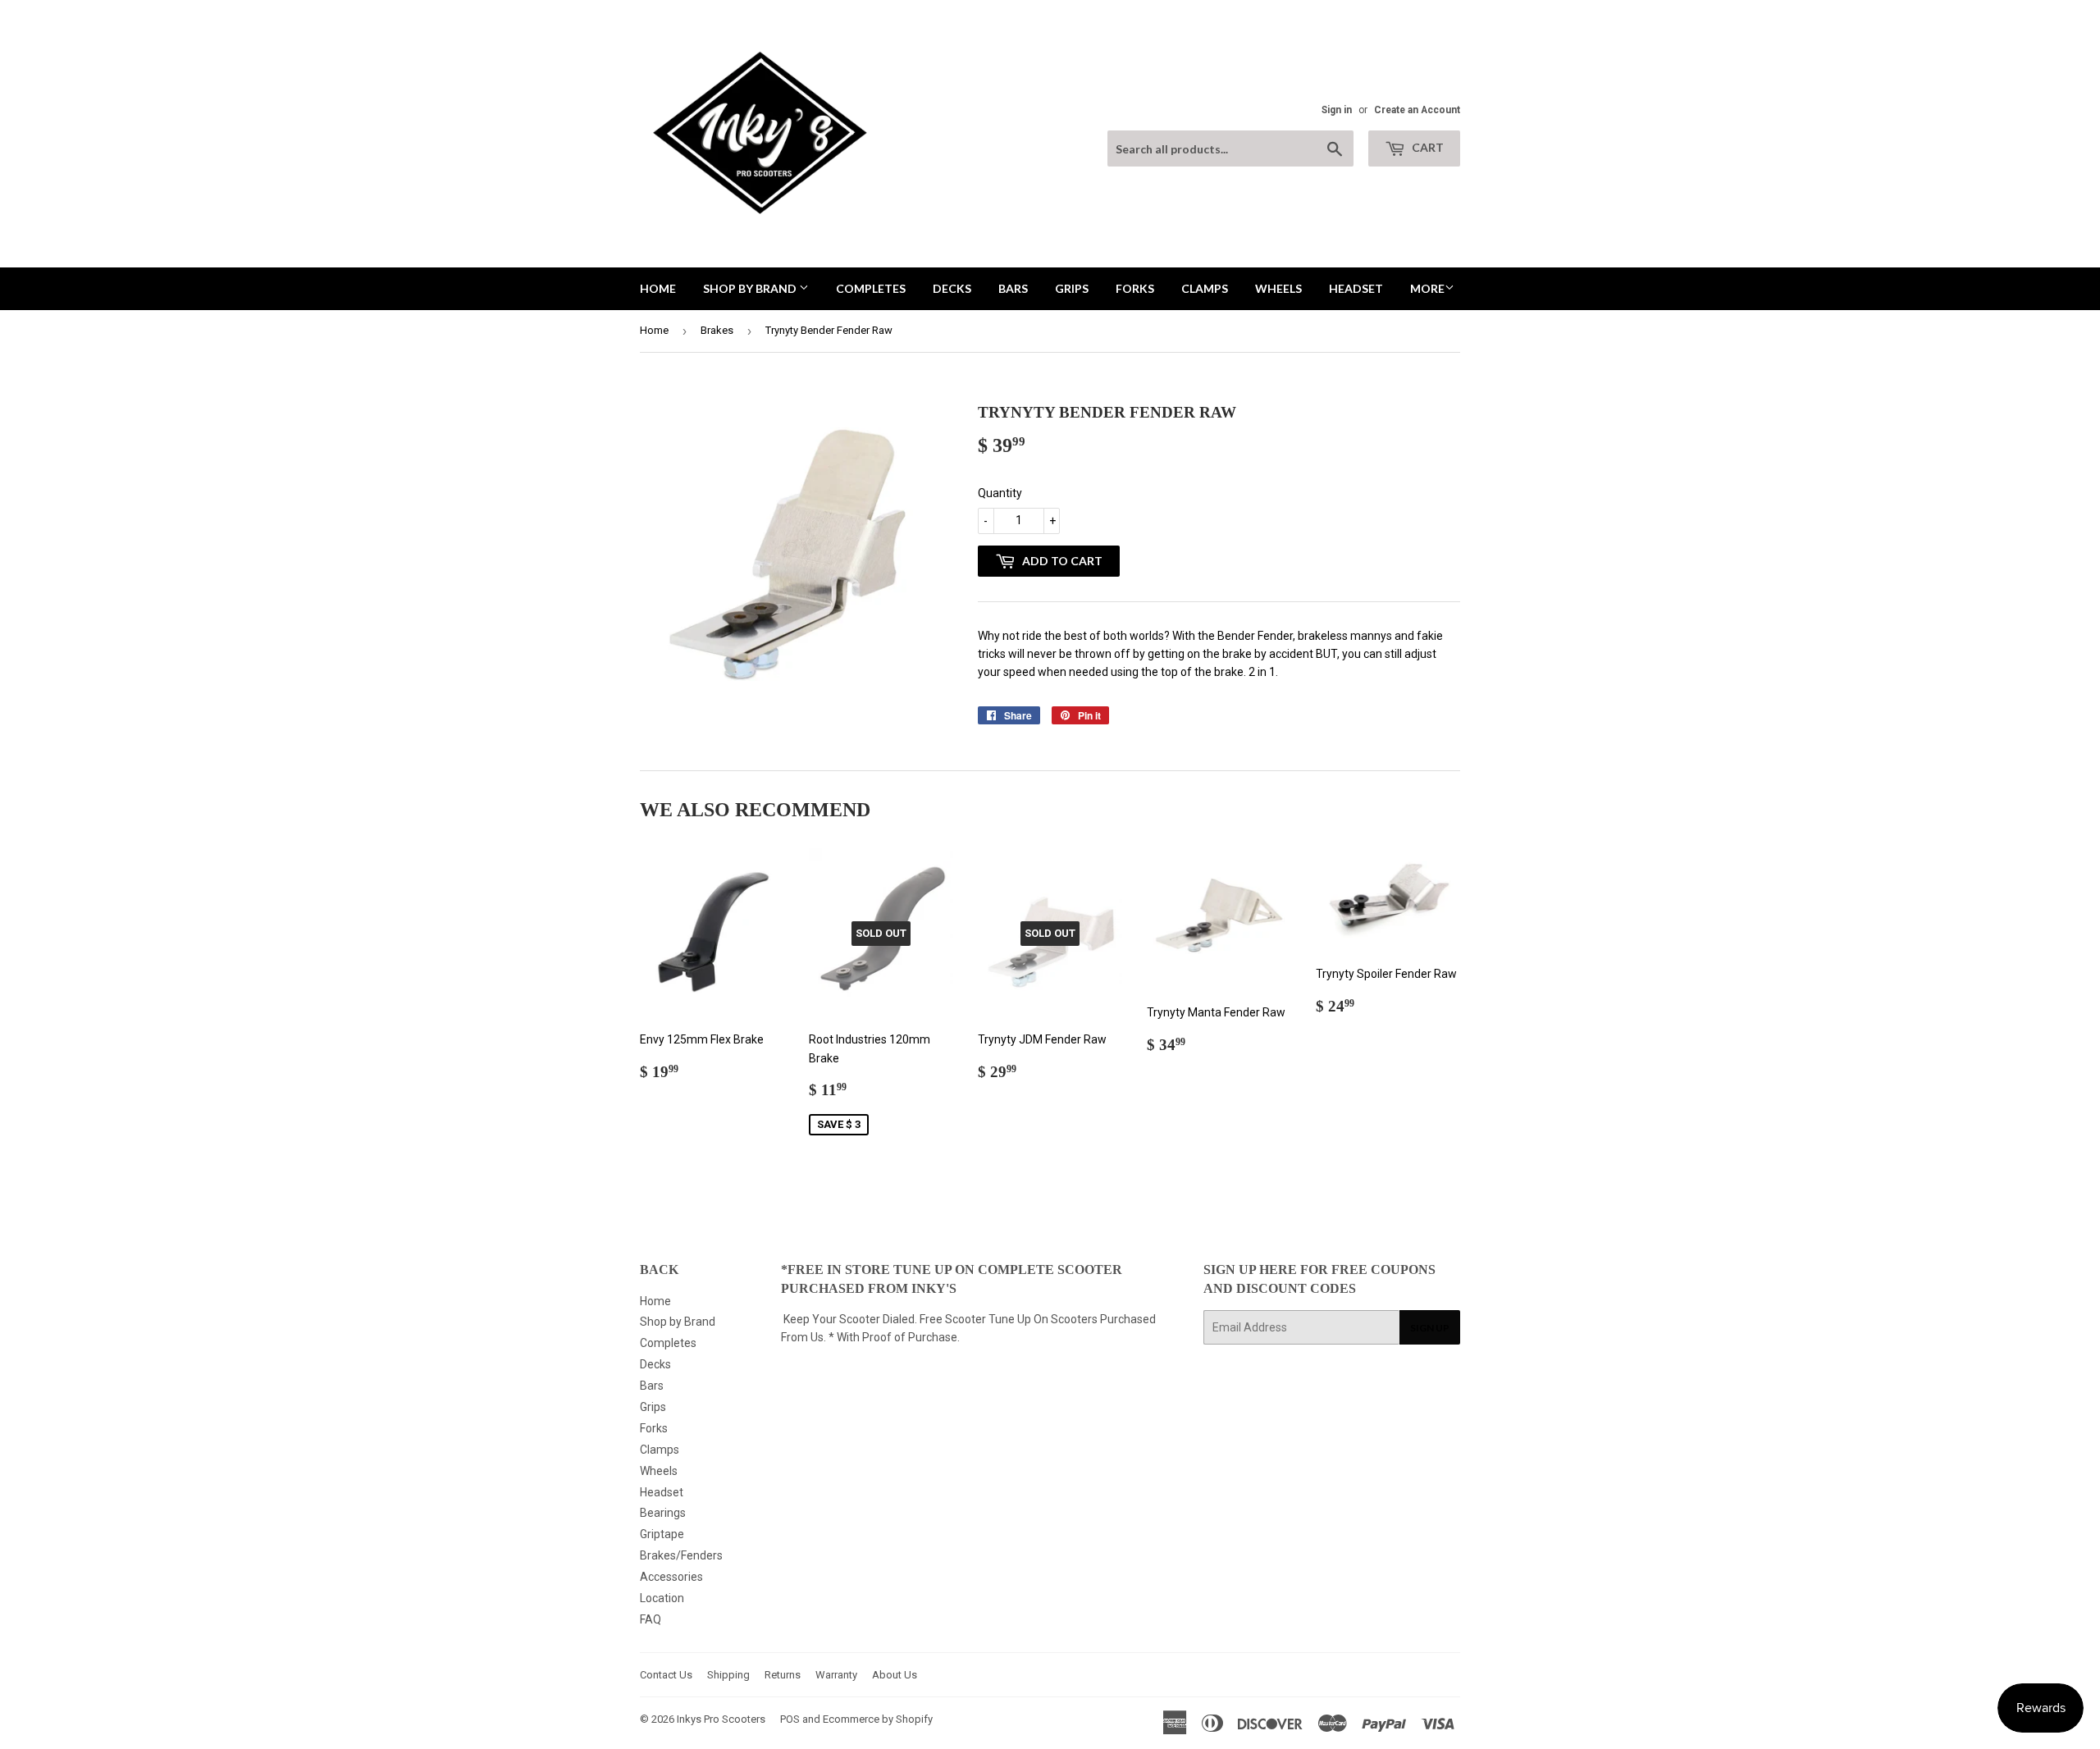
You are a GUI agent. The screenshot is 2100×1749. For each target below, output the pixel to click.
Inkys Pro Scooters (721, 1719)
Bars (1013, 288)
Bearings (663, 1513)
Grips (1072, 288)
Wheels (1278, 288)
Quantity (1000, 493)
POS (790, 1719)
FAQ (651, 1619)
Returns (783, 1675)
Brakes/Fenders (681, 1555)
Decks (952, 288)
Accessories (671, 1577)
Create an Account (1417, 110)
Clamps (1205, 288)
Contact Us (666, 1675)
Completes (871, 288)
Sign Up (1430, 1328)
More (1427, 288)
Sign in (1337, 110)
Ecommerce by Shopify (878, 1719)
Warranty (836, 1675)
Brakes (717, 330)
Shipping (728, 1675)
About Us (895, 1675)
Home (658, 288)
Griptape (662, 1534)
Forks (1135, 288)
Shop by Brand (751, 288)
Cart (1427, 147)
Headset (1356, 288)
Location (662, 1598)
